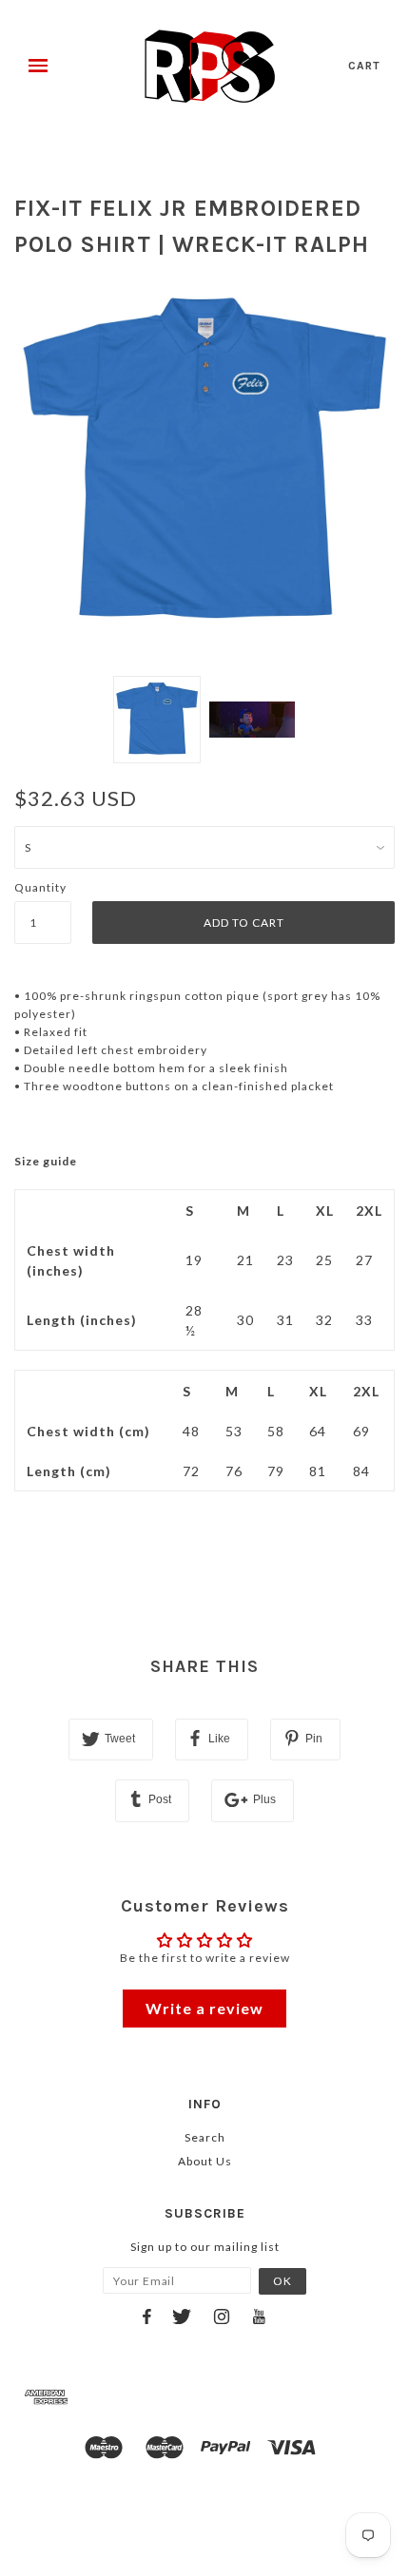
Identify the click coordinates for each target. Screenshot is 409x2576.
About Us (205, 2161)
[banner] (210, 67)
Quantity (40, 887)
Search (205, 2137)
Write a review (204, 2008)
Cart (364, 66)
